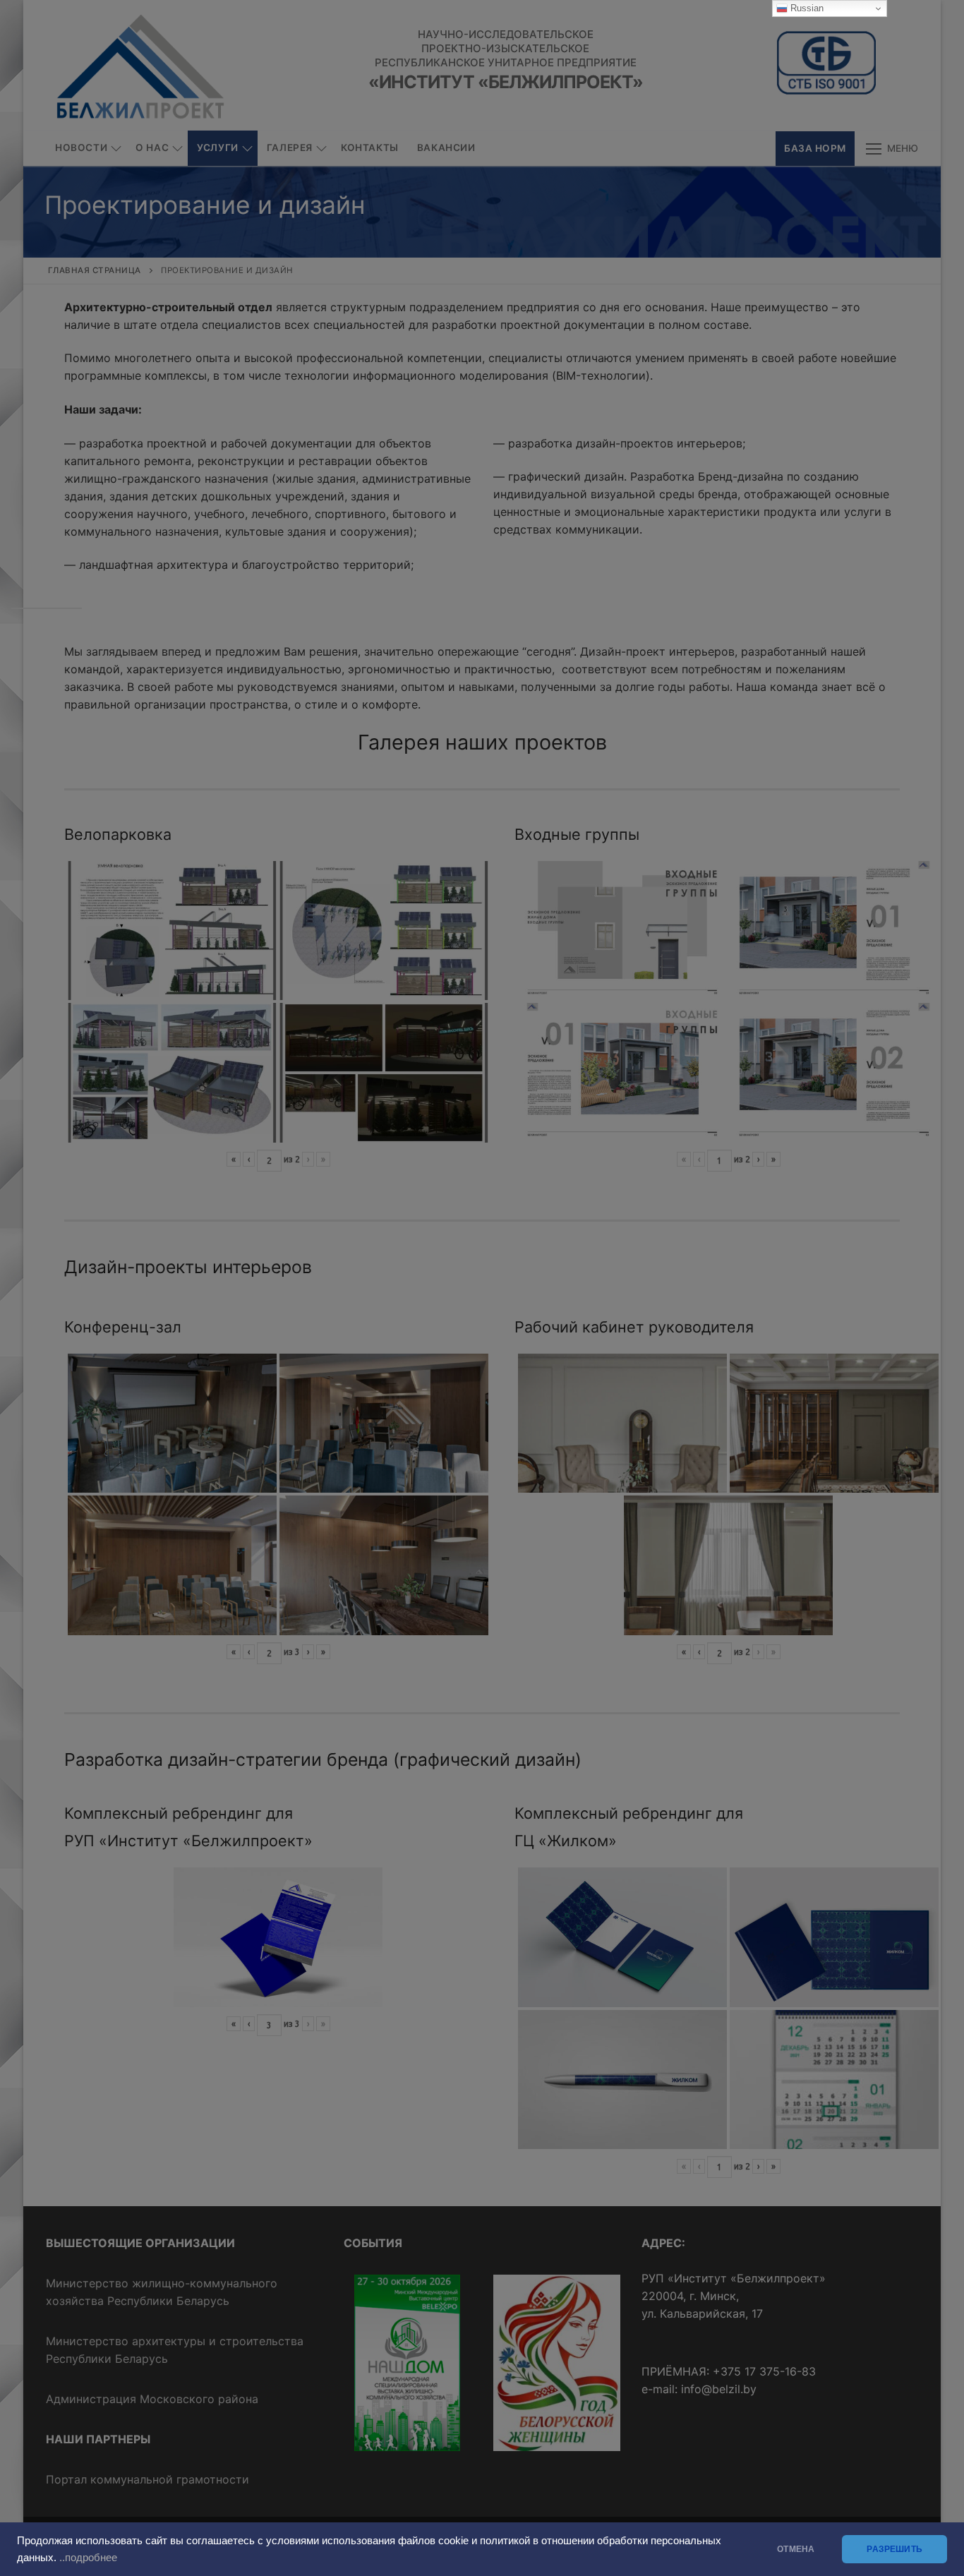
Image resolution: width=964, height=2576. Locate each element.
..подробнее (88, 2558)
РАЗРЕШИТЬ (894, 2549)
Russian (806, 8)
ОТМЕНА (796, 2549)
